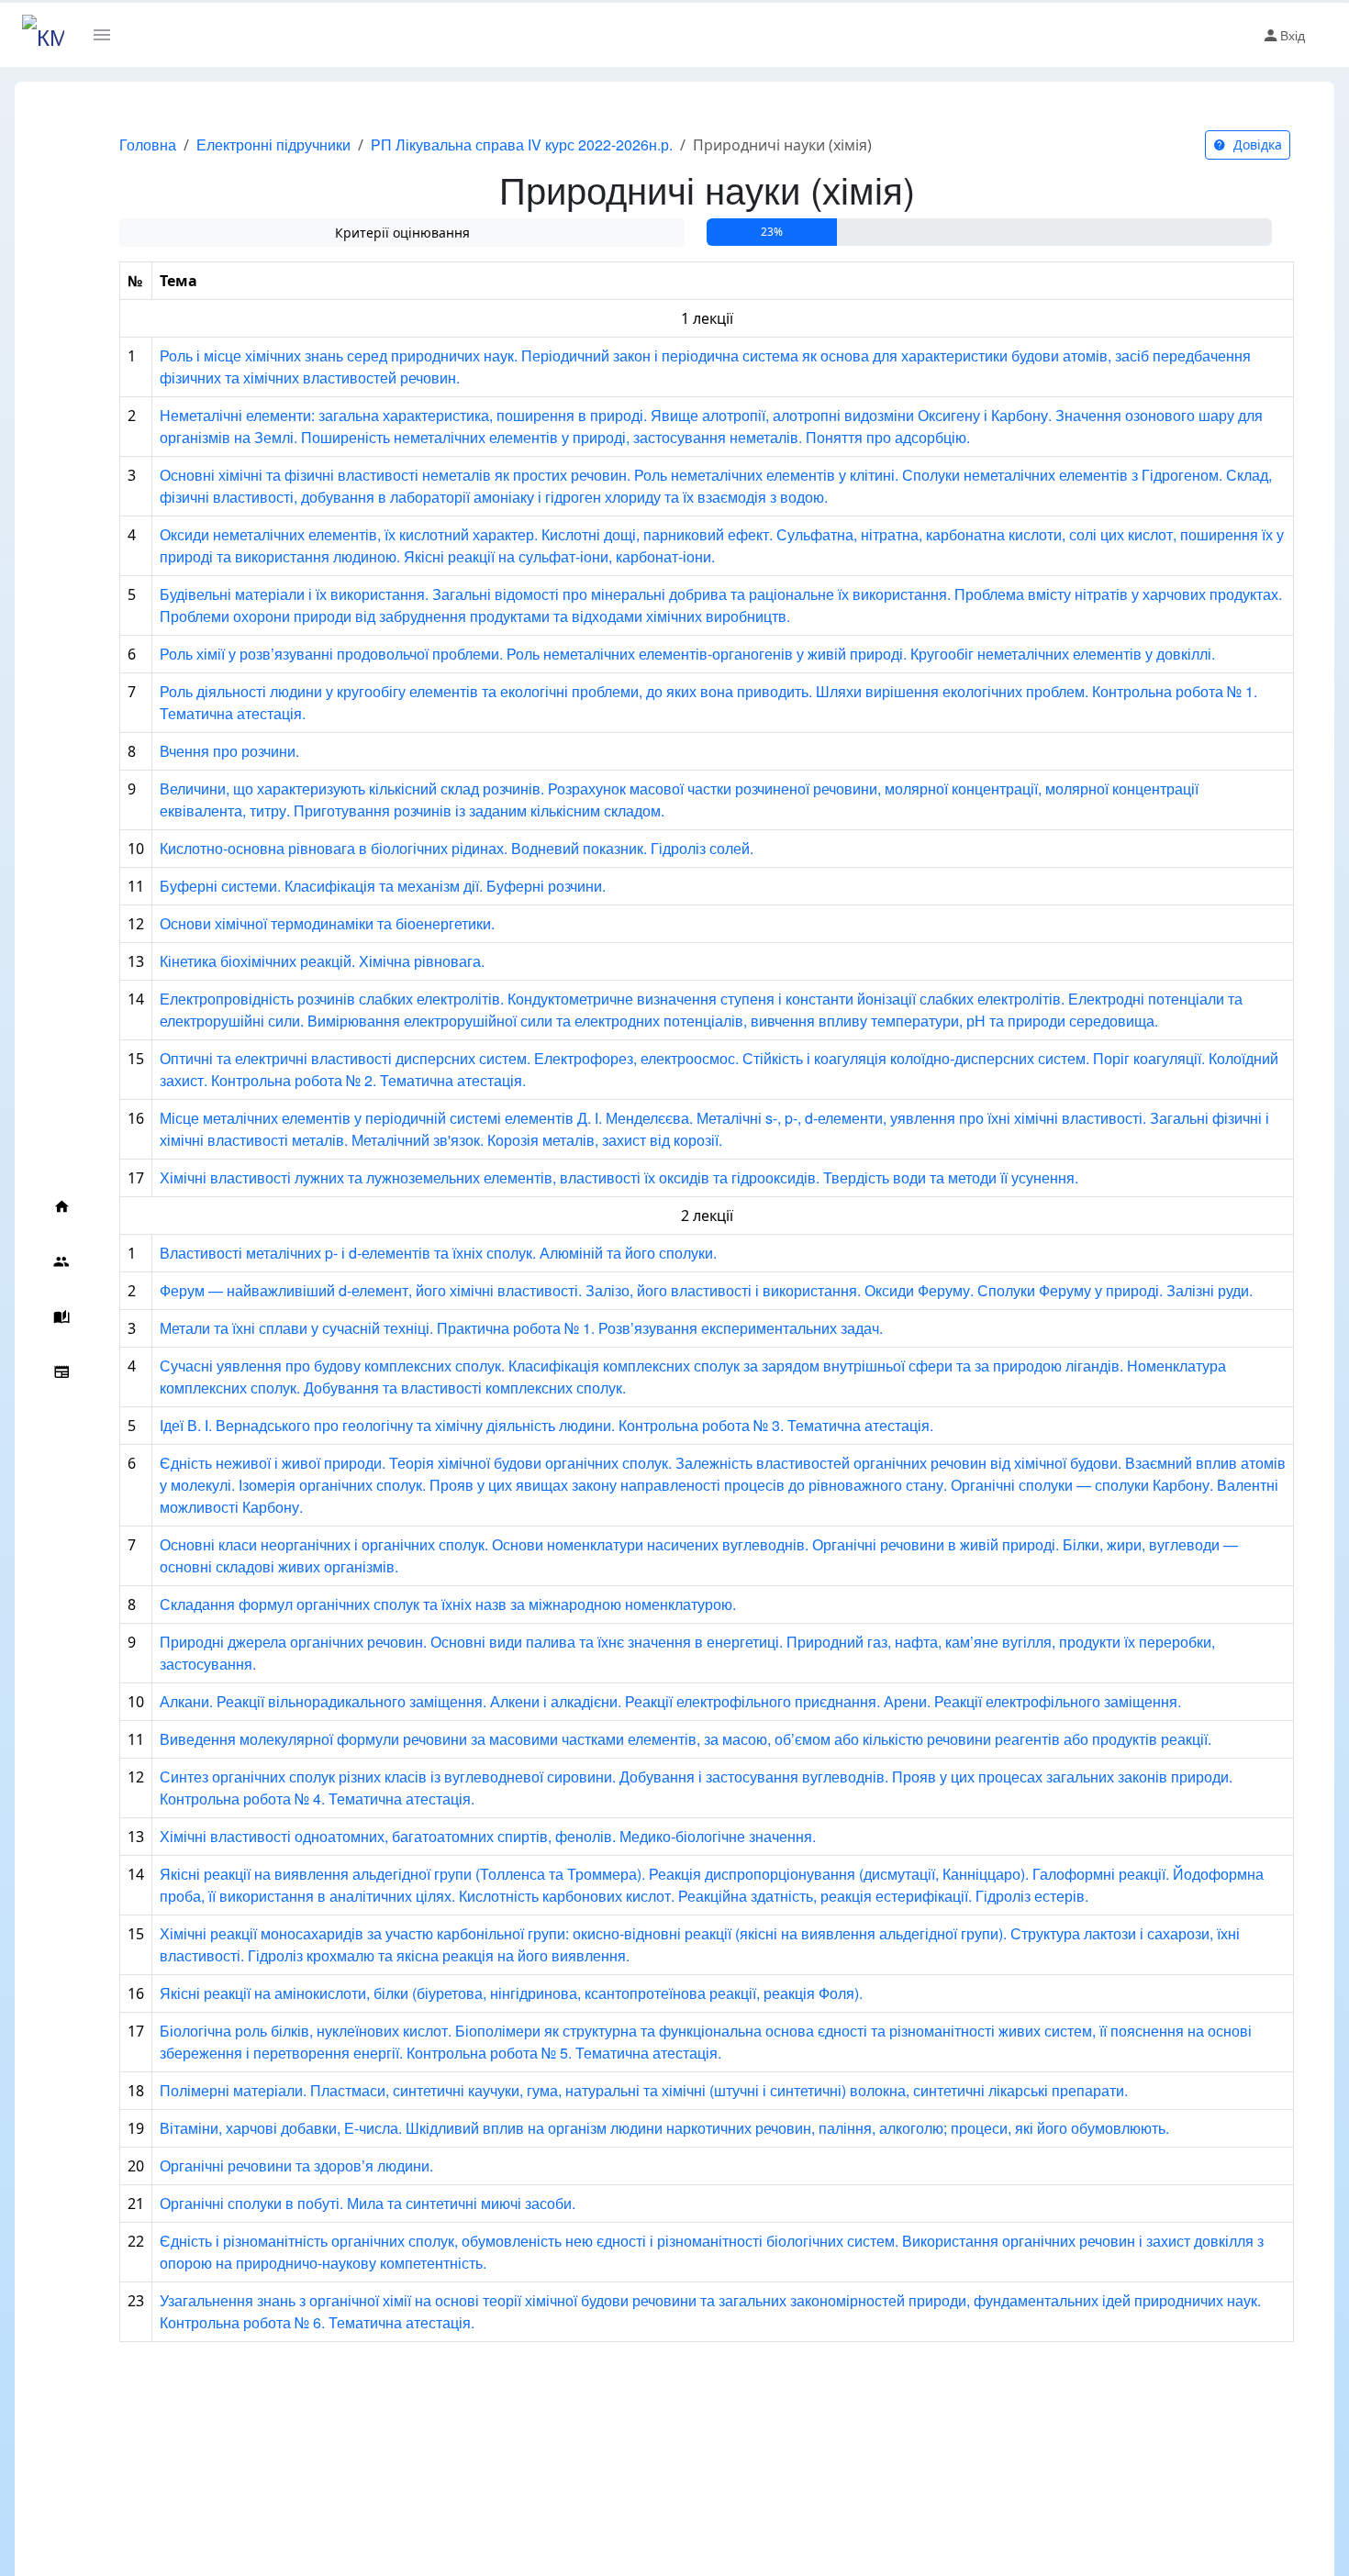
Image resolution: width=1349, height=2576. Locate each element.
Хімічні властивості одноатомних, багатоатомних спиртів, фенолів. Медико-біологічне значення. (488, 1836)
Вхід (1293, 35)
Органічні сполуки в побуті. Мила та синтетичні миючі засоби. (368, 2203)
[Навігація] (109, 35)
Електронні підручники (273, 144)
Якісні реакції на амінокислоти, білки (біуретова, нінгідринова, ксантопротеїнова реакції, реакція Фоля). (511, 1993)
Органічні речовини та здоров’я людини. (296, 2165)
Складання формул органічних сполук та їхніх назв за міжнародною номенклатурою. (448, 1604)
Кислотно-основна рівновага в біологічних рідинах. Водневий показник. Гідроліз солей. (457, 848)
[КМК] (43, 35)
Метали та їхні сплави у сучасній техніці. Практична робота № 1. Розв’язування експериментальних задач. (521, 1328)
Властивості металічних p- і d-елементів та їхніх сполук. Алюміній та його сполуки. (438, 1253)
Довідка (1256, 144)
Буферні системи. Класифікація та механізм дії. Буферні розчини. (383, 886)
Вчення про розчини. (229, 751)
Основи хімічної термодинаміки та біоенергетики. (327, 923)
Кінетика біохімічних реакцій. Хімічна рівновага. (322, 961)
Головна (148, 144)
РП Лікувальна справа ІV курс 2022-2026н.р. (522, 144)
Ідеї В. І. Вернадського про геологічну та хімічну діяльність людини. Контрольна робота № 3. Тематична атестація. (546, 1425)
